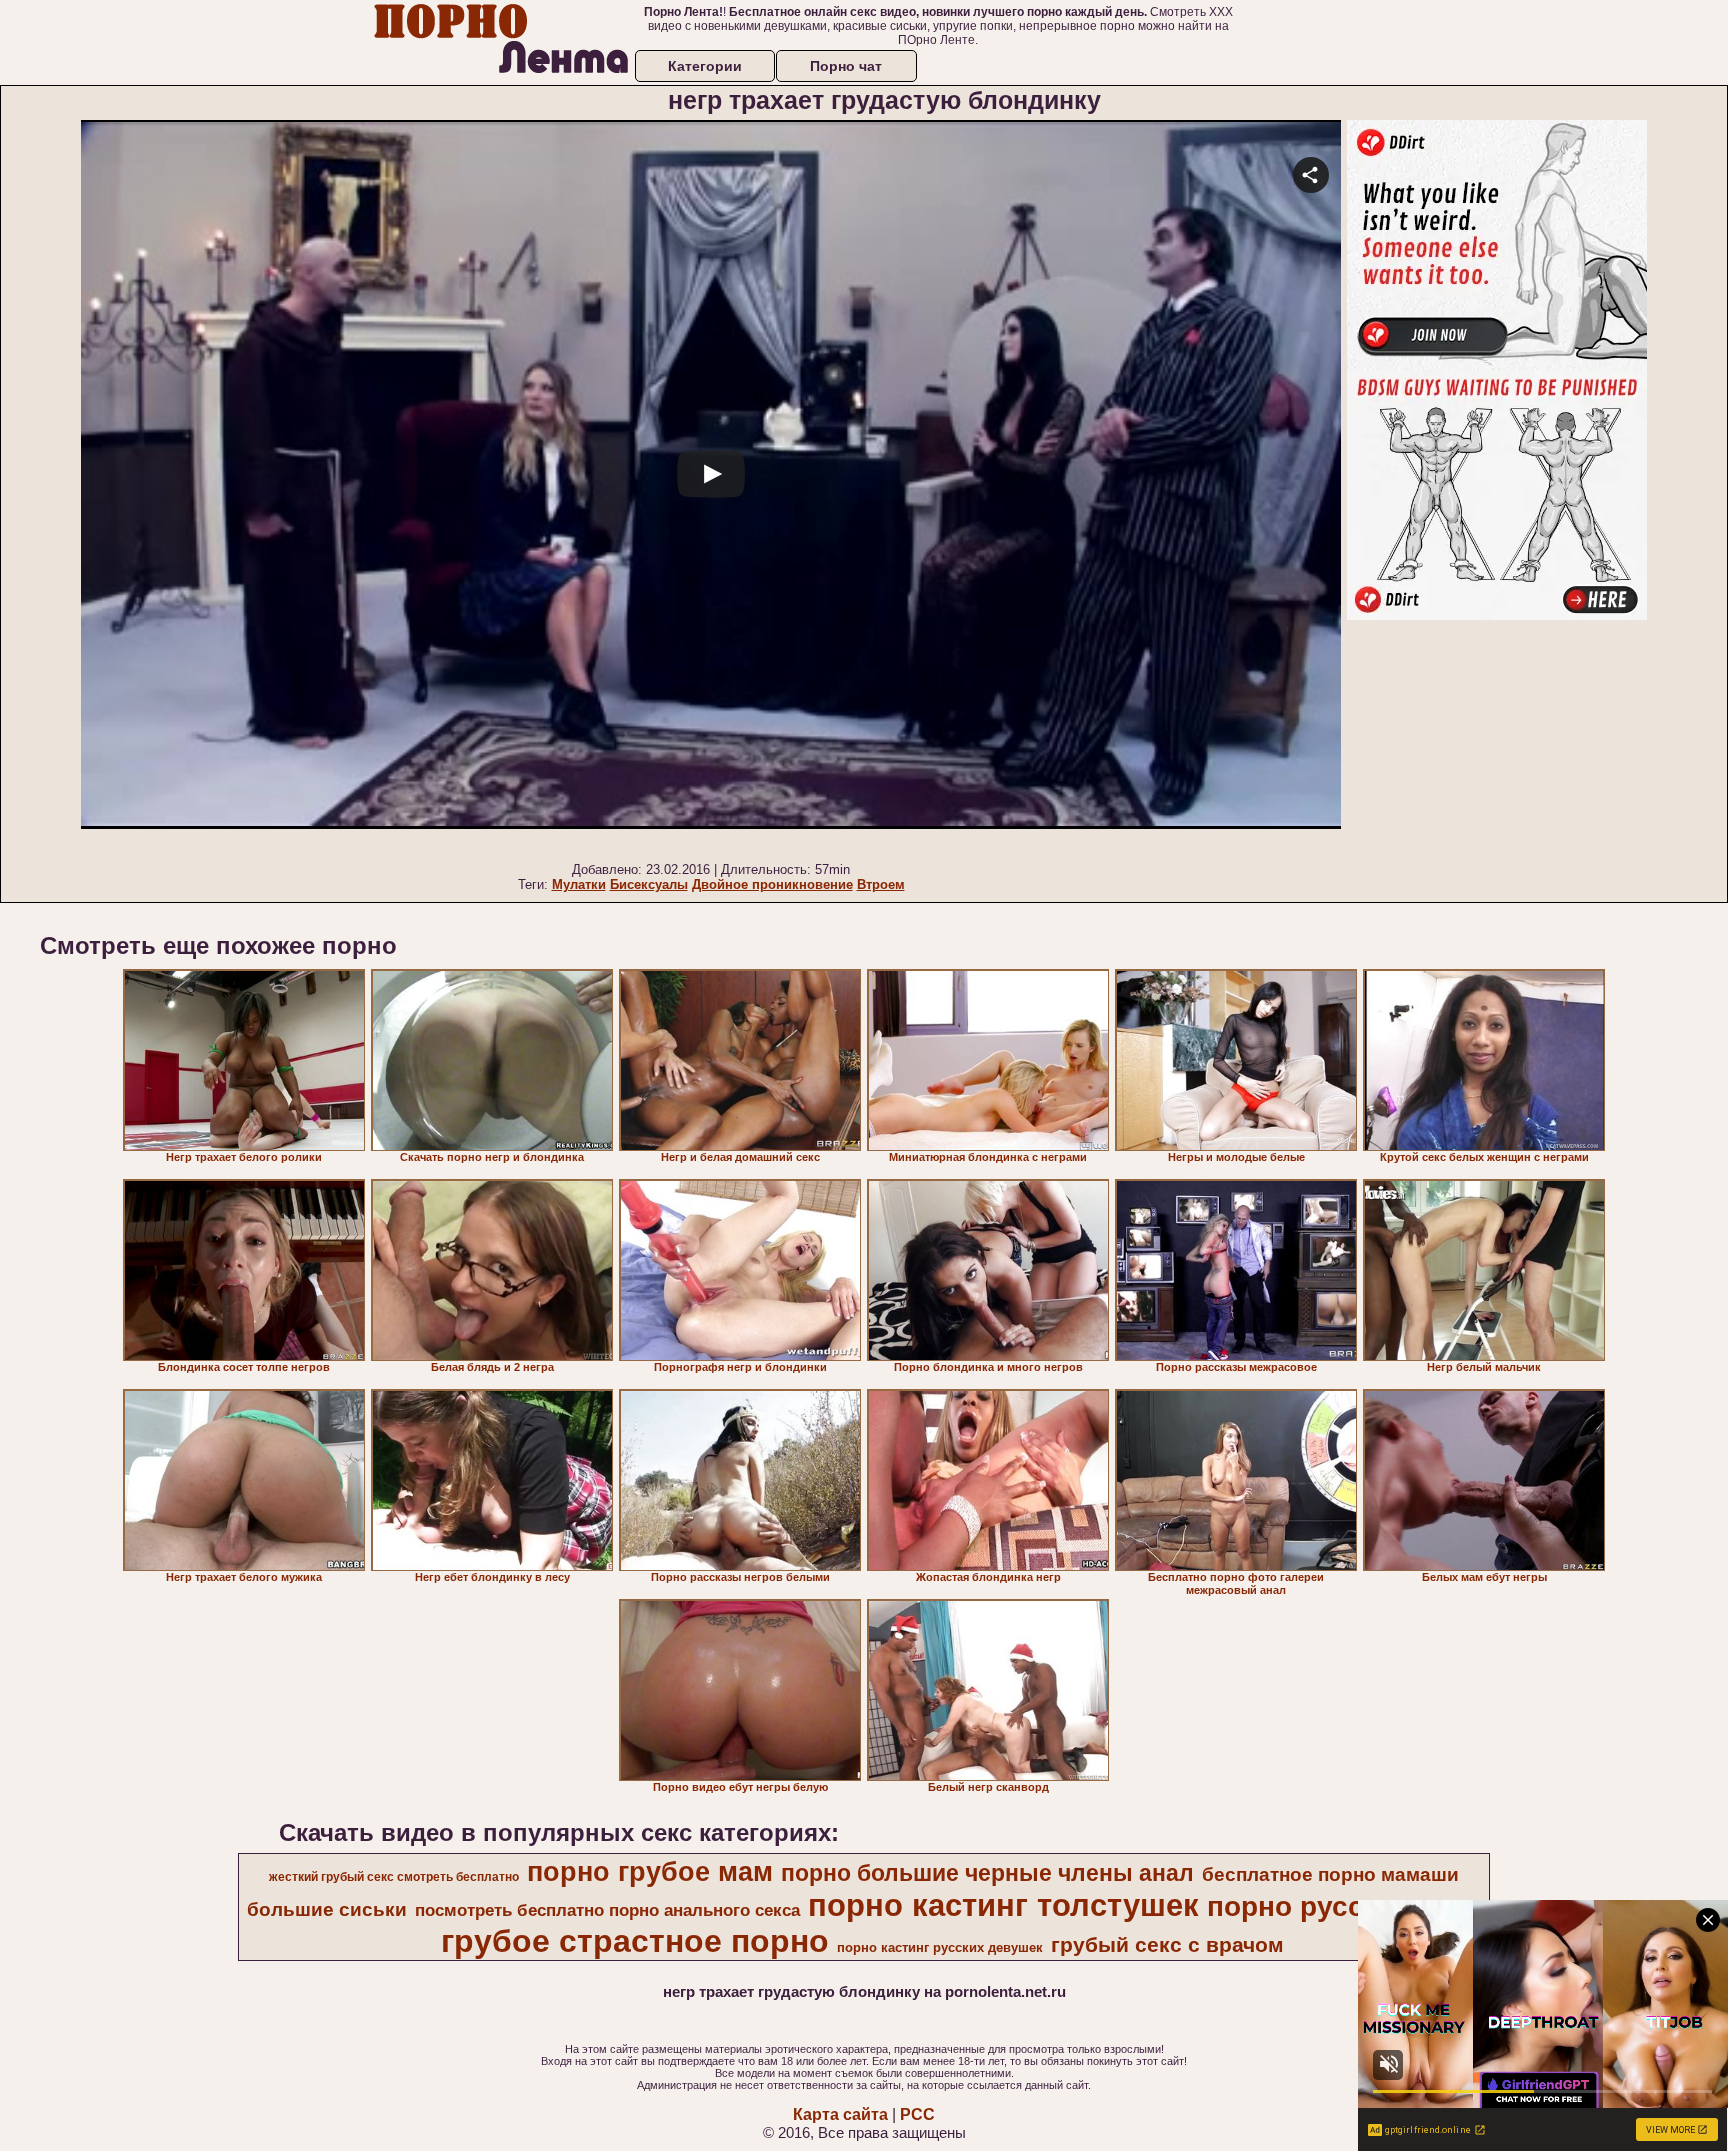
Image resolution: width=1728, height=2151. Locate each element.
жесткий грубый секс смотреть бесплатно (394, 1877)
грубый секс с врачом (1167, 1945)
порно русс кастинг (1342, 1906)
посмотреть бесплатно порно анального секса (607, 1910)
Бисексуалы (649, 884)
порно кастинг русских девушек (940, 1947)
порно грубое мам (650, 1872)
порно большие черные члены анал (987, 1873)
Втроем (881, 884)
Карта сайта (840, 2114)
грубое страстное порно (635, 1941)
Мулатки (579, 884)
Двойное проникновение (772, 884)
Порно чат (846, 66)
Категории (705, 66)
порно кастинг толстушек (1003, 1905)
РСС (917, 2114)
